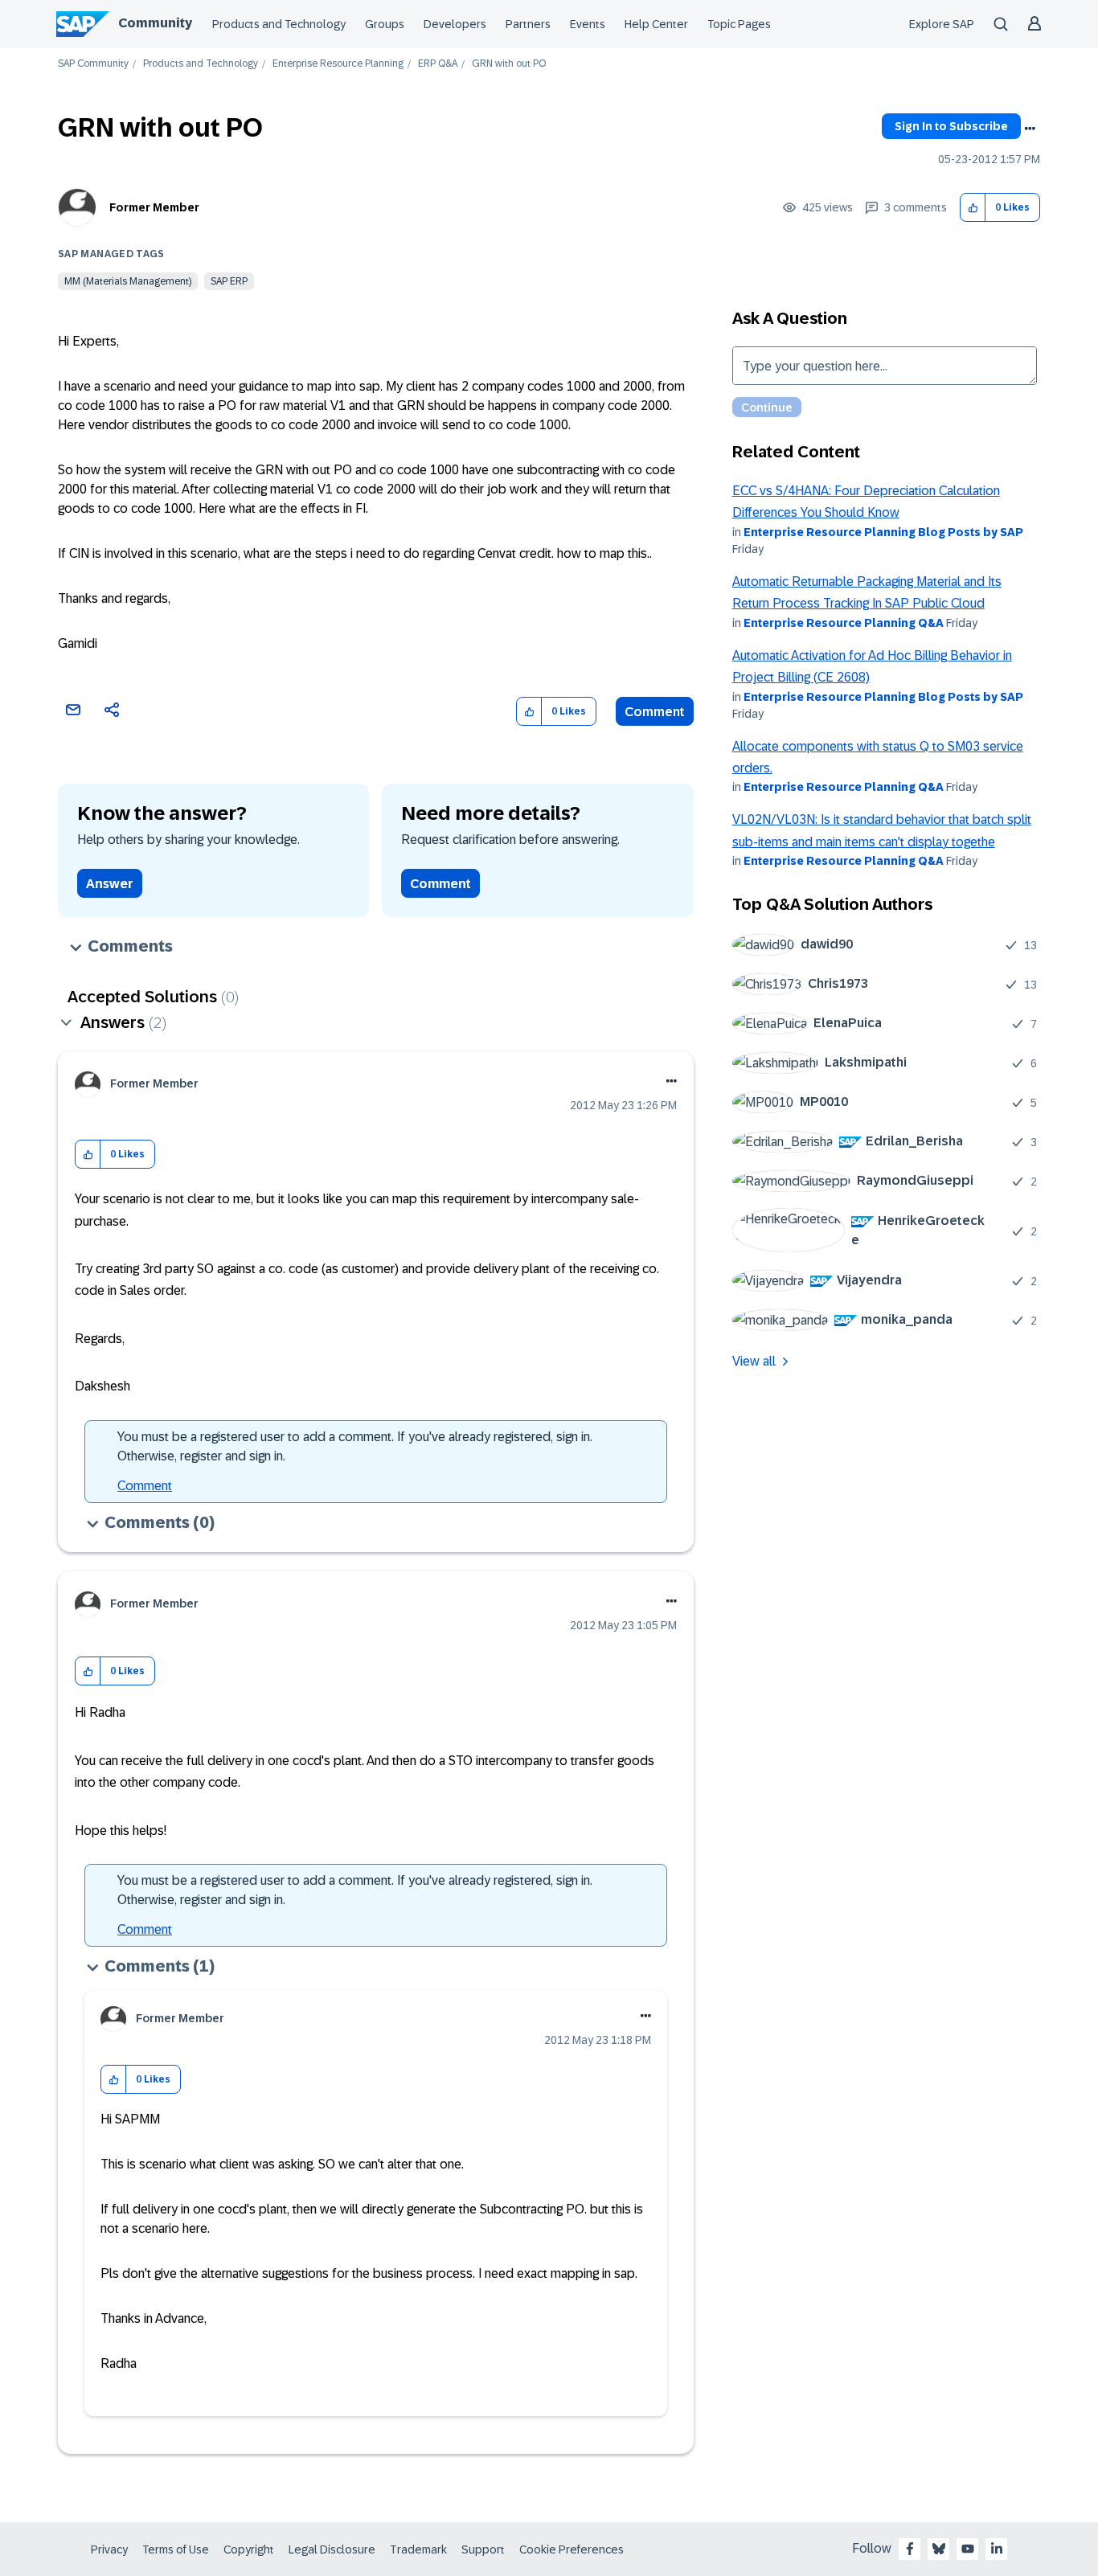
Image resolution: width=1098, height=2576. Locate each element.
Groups (385, 24)
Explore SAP (942, 24)
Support (483, 2549)
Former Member (154, 207)
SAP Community (93, 64)
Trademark (418, 2549)
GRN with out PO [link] (509, 64)
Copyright (249, 2549)
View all (754, 1361)
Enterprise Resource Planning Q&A (844, 623)
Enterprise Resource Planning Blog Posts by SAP (883, 532)
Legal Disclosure (332, 2549)
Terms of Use (176, 2549)
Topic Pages (739, 24)
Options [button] (1030, 129)
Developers (455, 24)
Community (155, 23)
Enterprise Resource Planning (338, 64)
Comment (655, 712)
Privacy (109, 2549)
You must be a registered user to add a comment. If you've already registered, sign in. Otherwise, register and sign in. (355, 1446)
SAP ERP (229, 281)
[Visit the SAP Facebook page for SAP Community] (910, 2549)
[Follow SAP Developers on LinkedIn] (997, 2549)
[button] (973, 208)
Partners (528, 24)
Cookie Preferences (572, 2549)
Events (588, 24)
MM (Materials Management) (128, 281)
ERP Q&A (438, 64)
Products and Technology (279, 24)
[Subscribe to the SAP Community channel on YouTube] (968, 2549)
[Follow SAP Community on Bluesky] (939, 2549)
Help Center (656, 24)
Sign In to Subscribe (951, 126)
